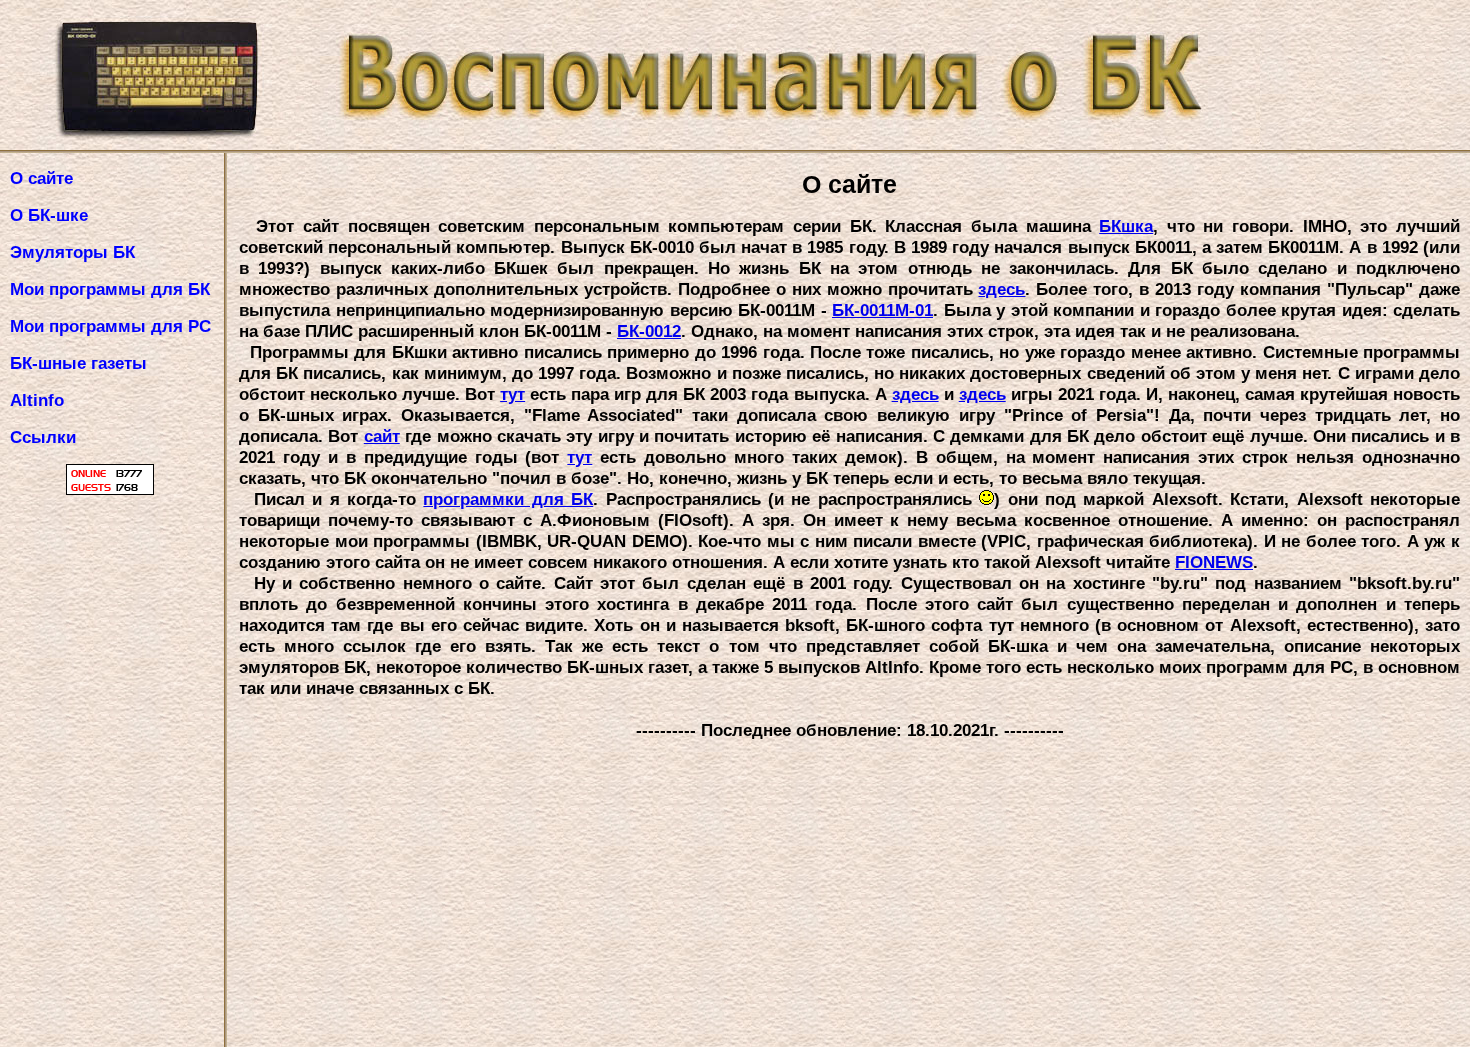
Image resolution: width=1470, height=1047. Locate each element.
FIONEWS (1214, 562)
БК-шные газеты (78, 363)
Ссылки (43, 437)
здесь (1001, 289)
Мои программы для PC (110, 326)
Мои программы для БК (115, 289)
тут (512, 394)
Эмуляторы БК (72, 252)
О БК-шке (49, 215)
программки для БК (508, 499)
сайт (382, 436)
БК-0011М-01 (882, 310)
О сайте (41, 178)
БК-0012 (649, 331)
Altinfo (37, 400)
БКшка (1126, 226)
